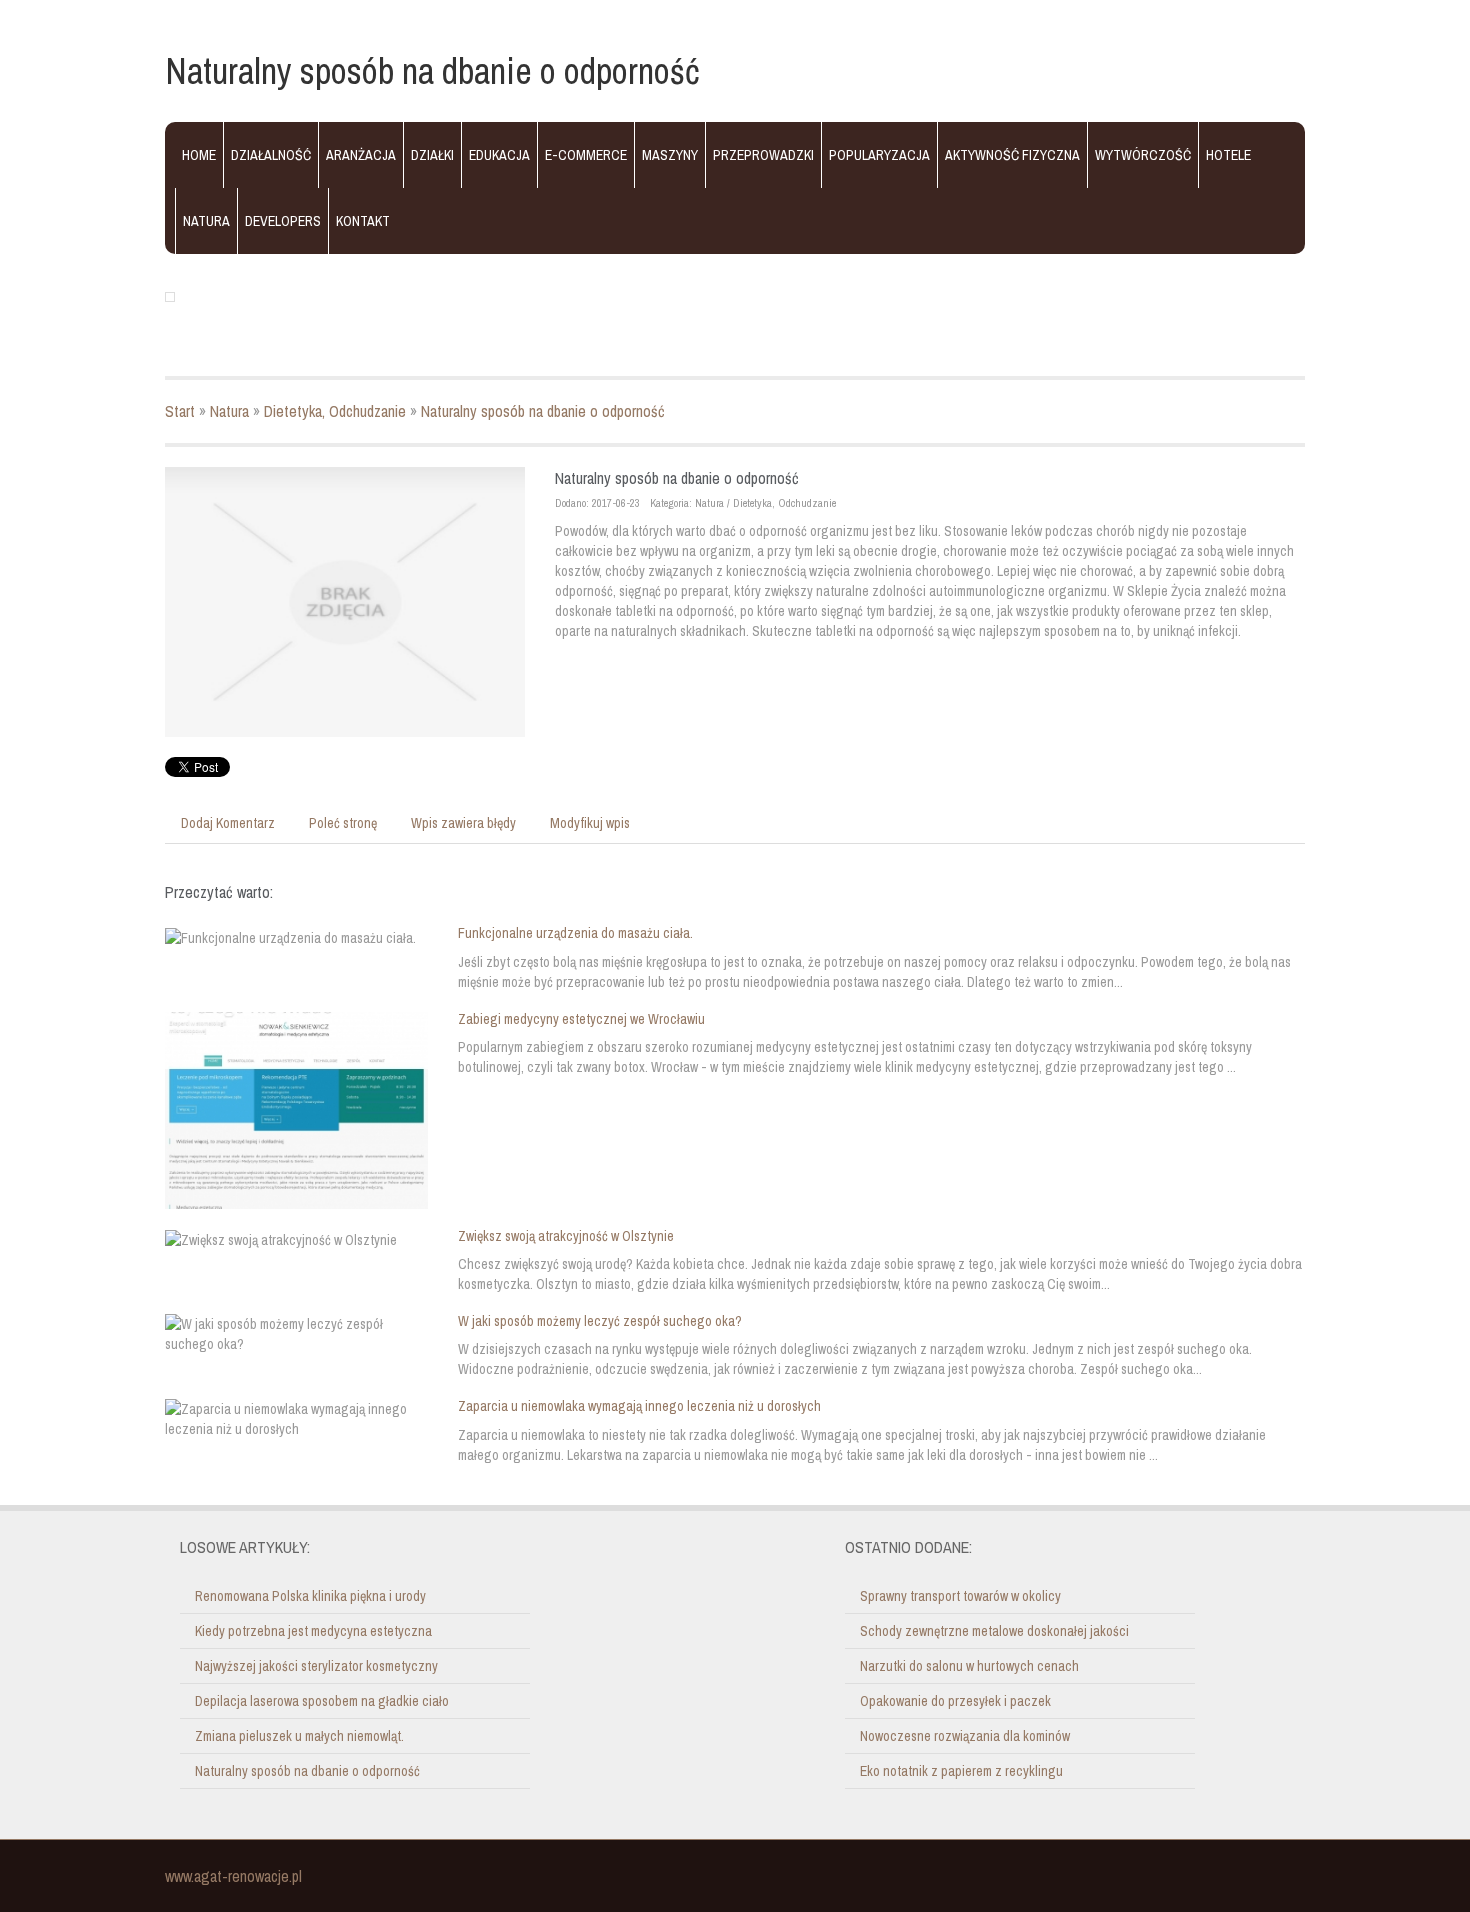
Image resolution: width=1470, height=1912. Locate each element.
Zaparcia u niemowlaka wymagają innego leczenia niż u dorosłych (639, 1406)
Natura (229, 411)
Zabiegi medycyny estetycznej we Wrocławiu (581, 1019)
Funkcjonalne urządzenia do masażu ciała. (575, 933)
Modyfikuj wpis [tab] (590, 823)
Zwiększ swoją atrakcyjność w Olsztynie (566, 1236)
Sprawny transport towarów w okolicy (960, 1596)
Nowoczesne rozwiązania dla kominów (965, 1736)
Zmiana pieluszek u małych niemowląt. (299, 1736)
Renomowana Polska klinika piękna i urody (310, 1596)
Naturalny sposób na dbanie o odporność (543, 411)
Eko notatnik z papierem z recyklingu (961, 1771)
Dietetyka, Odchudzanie (335, 411)
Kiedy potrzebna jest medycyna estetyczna (313, 1631)
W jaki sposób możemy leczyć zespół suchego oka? (600, 1321)
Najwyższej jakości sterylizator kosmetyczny (316, 1666)
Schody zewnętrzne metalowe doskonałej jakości (994, 1631)
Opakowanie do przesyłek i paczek (955, 1701)
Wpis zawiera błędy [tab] (463, 823)
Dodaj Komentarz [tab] (228, 823)
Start (180, 411)
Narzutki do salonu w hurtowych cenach (969, 1666)
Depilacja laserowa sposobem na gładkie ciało (322, 1701)
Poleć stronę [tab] (343, 823)
